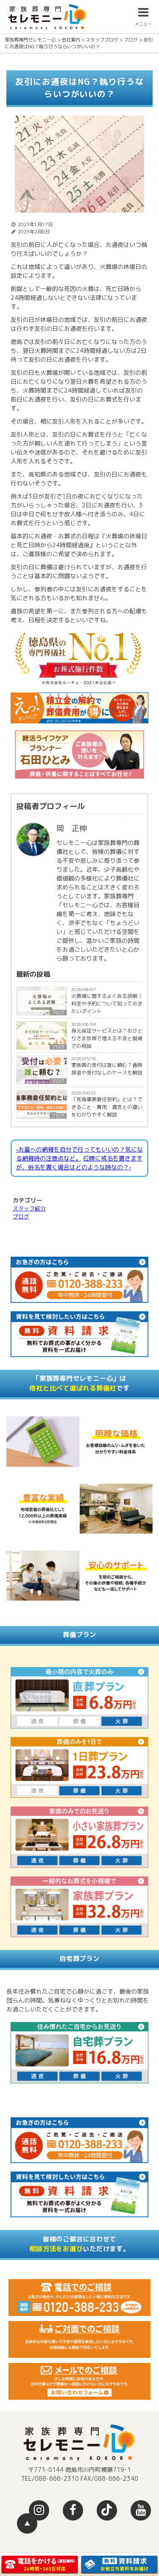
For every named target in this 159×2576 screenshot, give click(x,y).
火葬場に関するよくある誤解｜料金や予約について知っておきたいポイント (107, 1004)
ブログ (58, 1081)
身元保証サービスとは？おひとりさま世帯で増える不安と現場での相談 (107, 1038)
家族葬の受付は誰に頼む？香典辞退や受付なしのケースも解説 (107, 1069)
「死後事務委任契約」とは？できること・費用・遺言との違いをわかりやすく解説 (107, 1107)
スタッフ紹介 (29, 1208)
